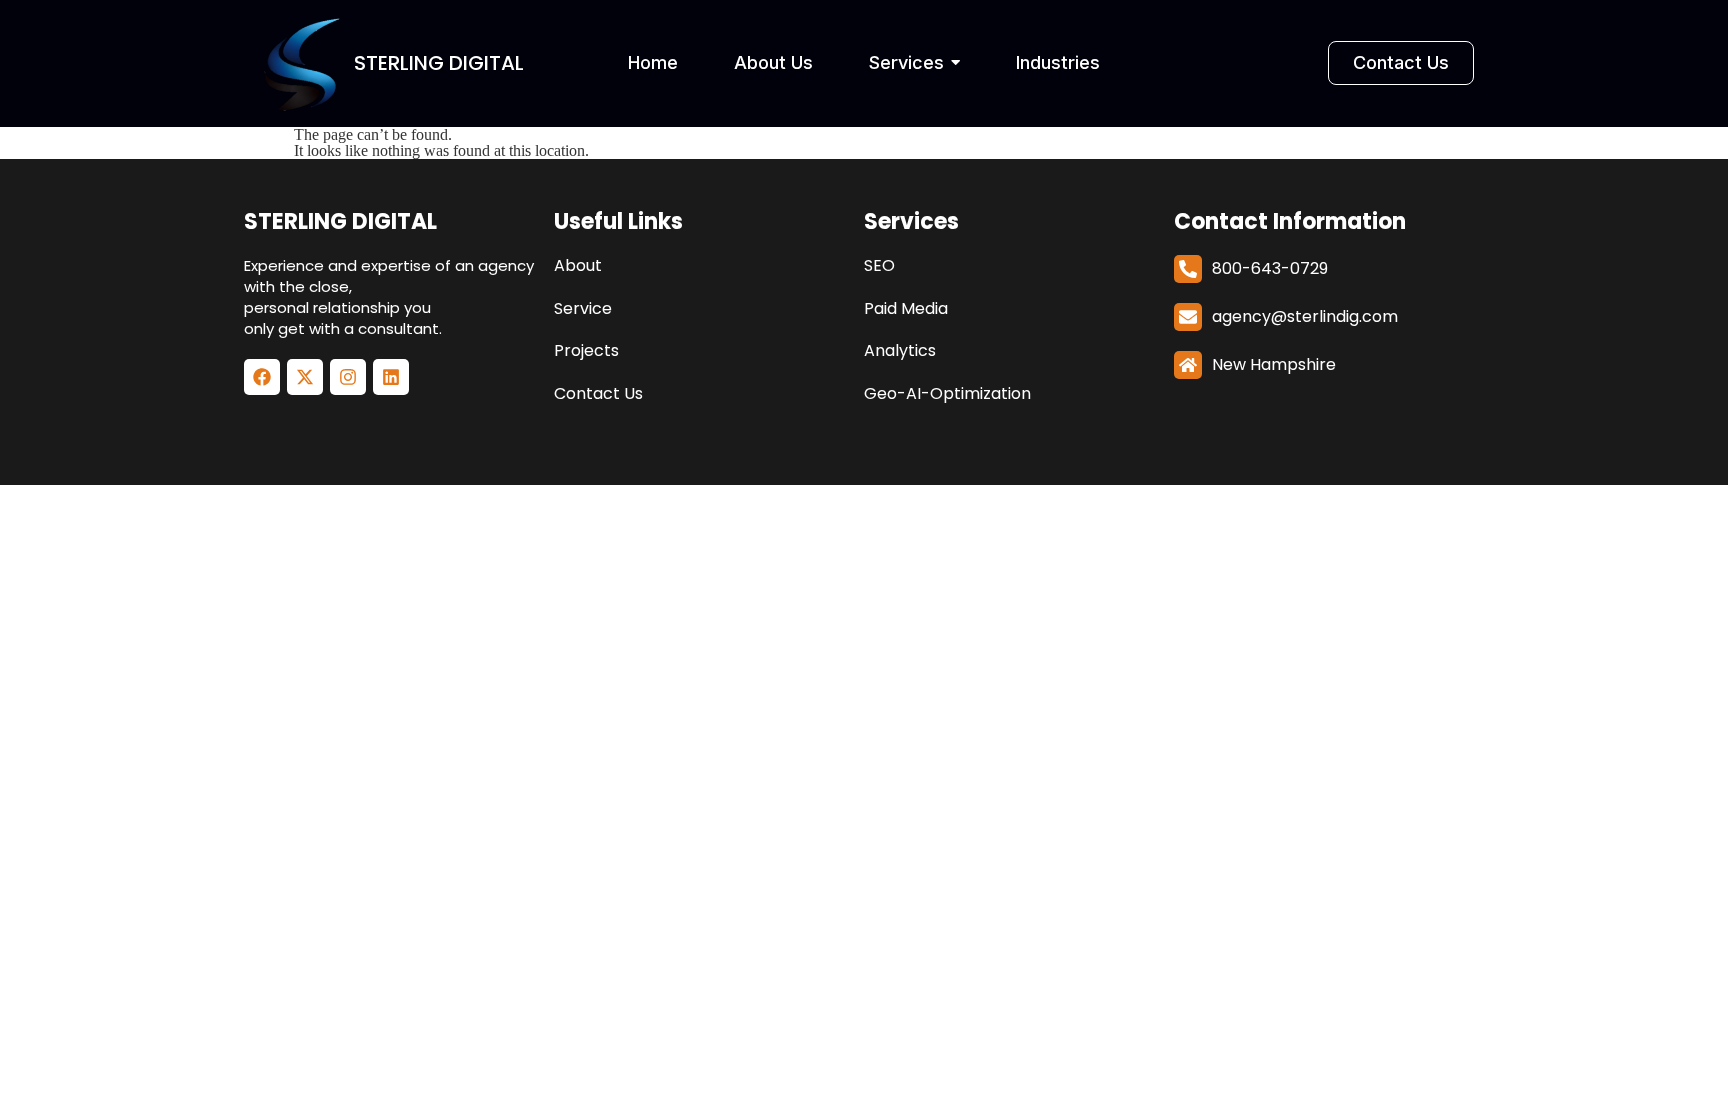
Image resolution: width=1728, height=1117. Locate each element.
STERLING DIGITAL (340, 221)
